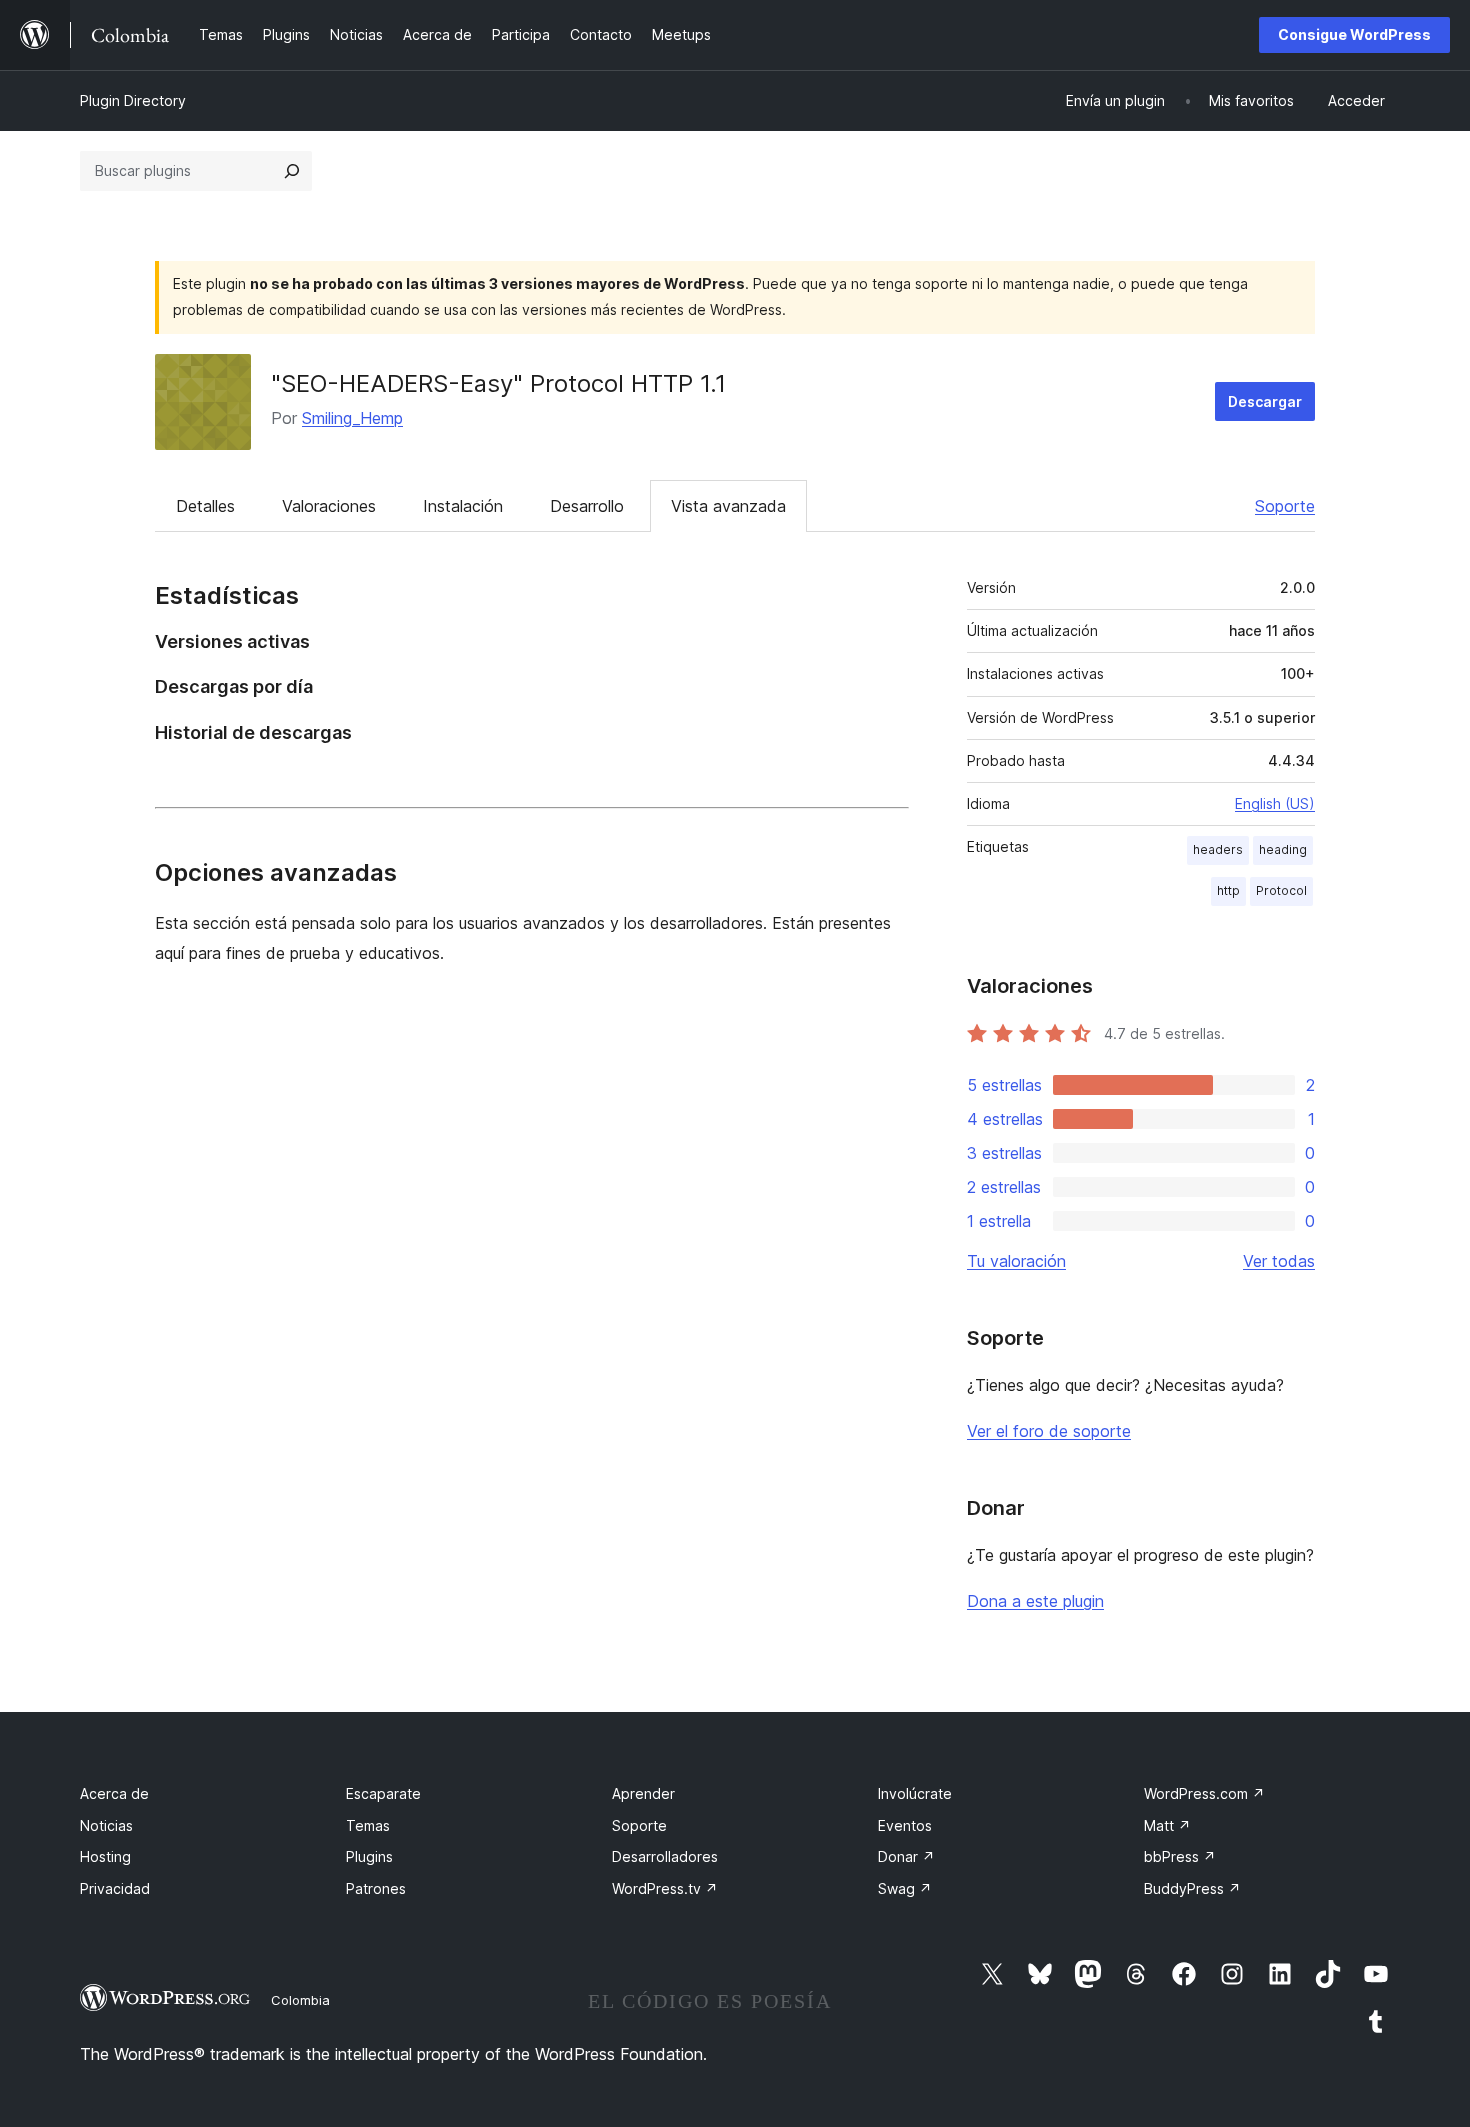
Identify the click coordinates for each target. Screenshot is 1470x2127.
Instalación (463, 506)
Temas (368, 1825)
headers (1218, 849)
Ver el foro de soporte (1049, 1431)
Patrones (376, 1888)
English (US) (1275, 803)
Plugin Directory (133, 100)
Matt (1167, 1825)
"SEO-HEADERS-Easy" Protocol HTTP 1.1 (498, 383)
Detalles (205, 506)
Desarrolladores (665, 1856)
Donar (906, 1856)
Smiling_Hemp (352, 418)
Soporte (1285, 506)
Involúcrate (915, 1793)
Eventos (905, 1825)
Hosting (105, 1856)
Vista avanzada (728, 506)
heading (1283, 849)
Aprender (643, 1793)
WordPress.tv (665, 1888)
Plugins (369, 1856)
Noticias (106, 1825)
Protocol (1281, 890)
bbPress (1180, 1856)
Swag (905, 1888)
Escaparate (383, 1793)
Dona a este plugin (1035, 1601)
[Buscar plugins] (292, 171)
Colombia (300, 2000)
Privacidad (115, 1888)
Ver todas (1279, 1261)
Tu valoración (1016, 1261)
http (1228, 890)
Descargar (1265, 401)
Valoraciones (329, 506)
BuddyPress (1192, 1888)
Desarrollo (587, 506)
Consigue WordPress (1354, 34)
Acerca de (114, 1793)
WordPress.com (1204, 1793)
